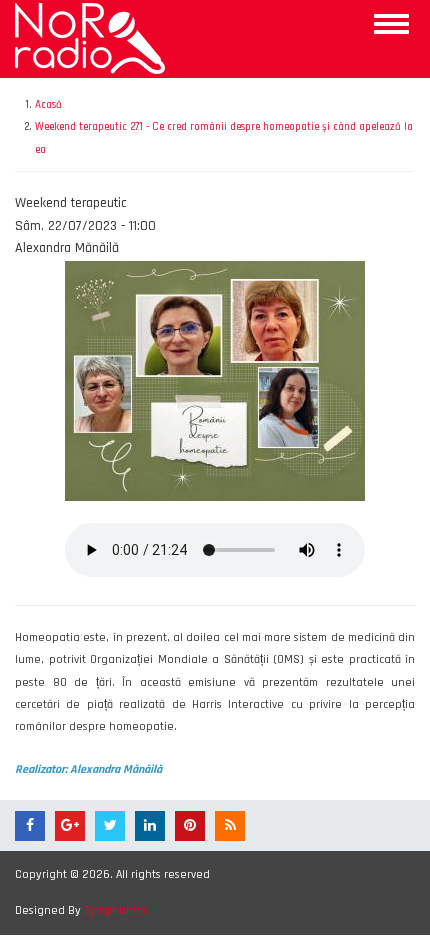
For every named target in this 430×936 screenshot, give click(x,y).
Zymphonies (116, 910)
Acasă (48, 105)
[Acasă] (90, 38)
